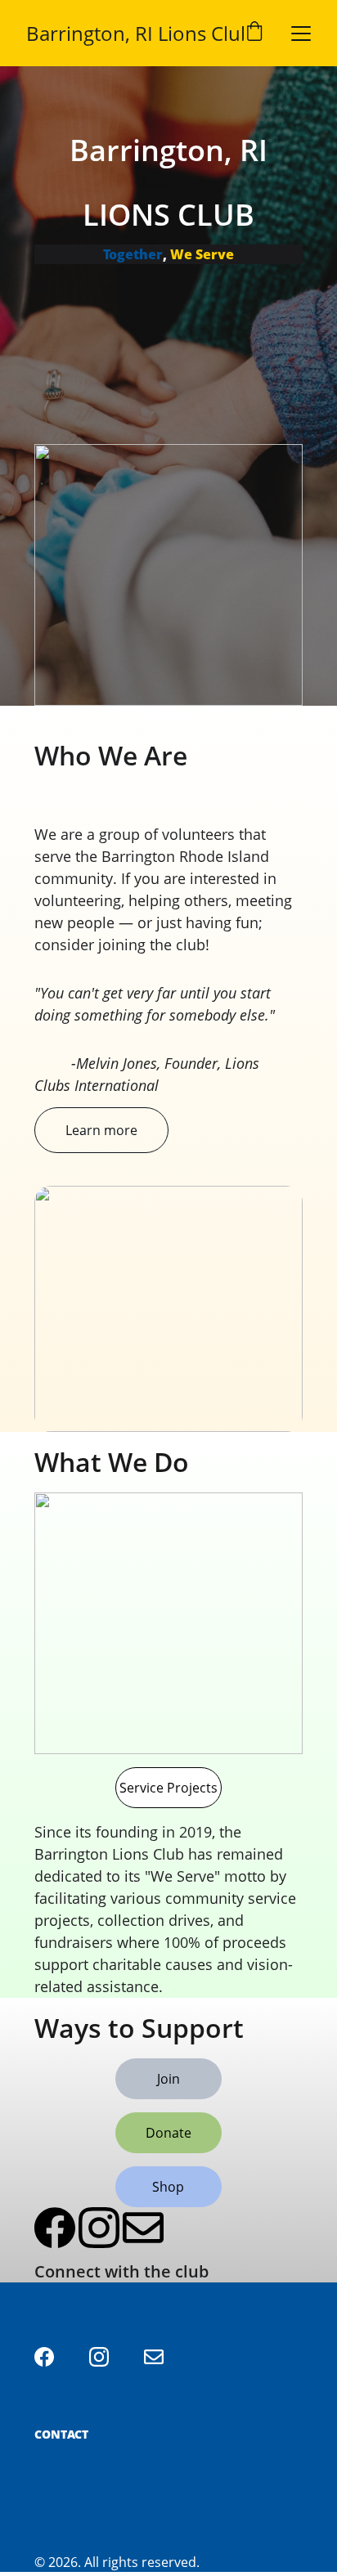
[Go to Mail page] (143, 2228)
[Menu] (301, 34)
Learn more (101, 1130)
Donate (168, 2133)
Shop (168, 2187)
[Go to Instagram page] (99, 2228)
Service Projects (168, 1788)
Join (168, 2079)
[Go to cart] (254, 33)
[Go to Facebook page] (55, 2228)
